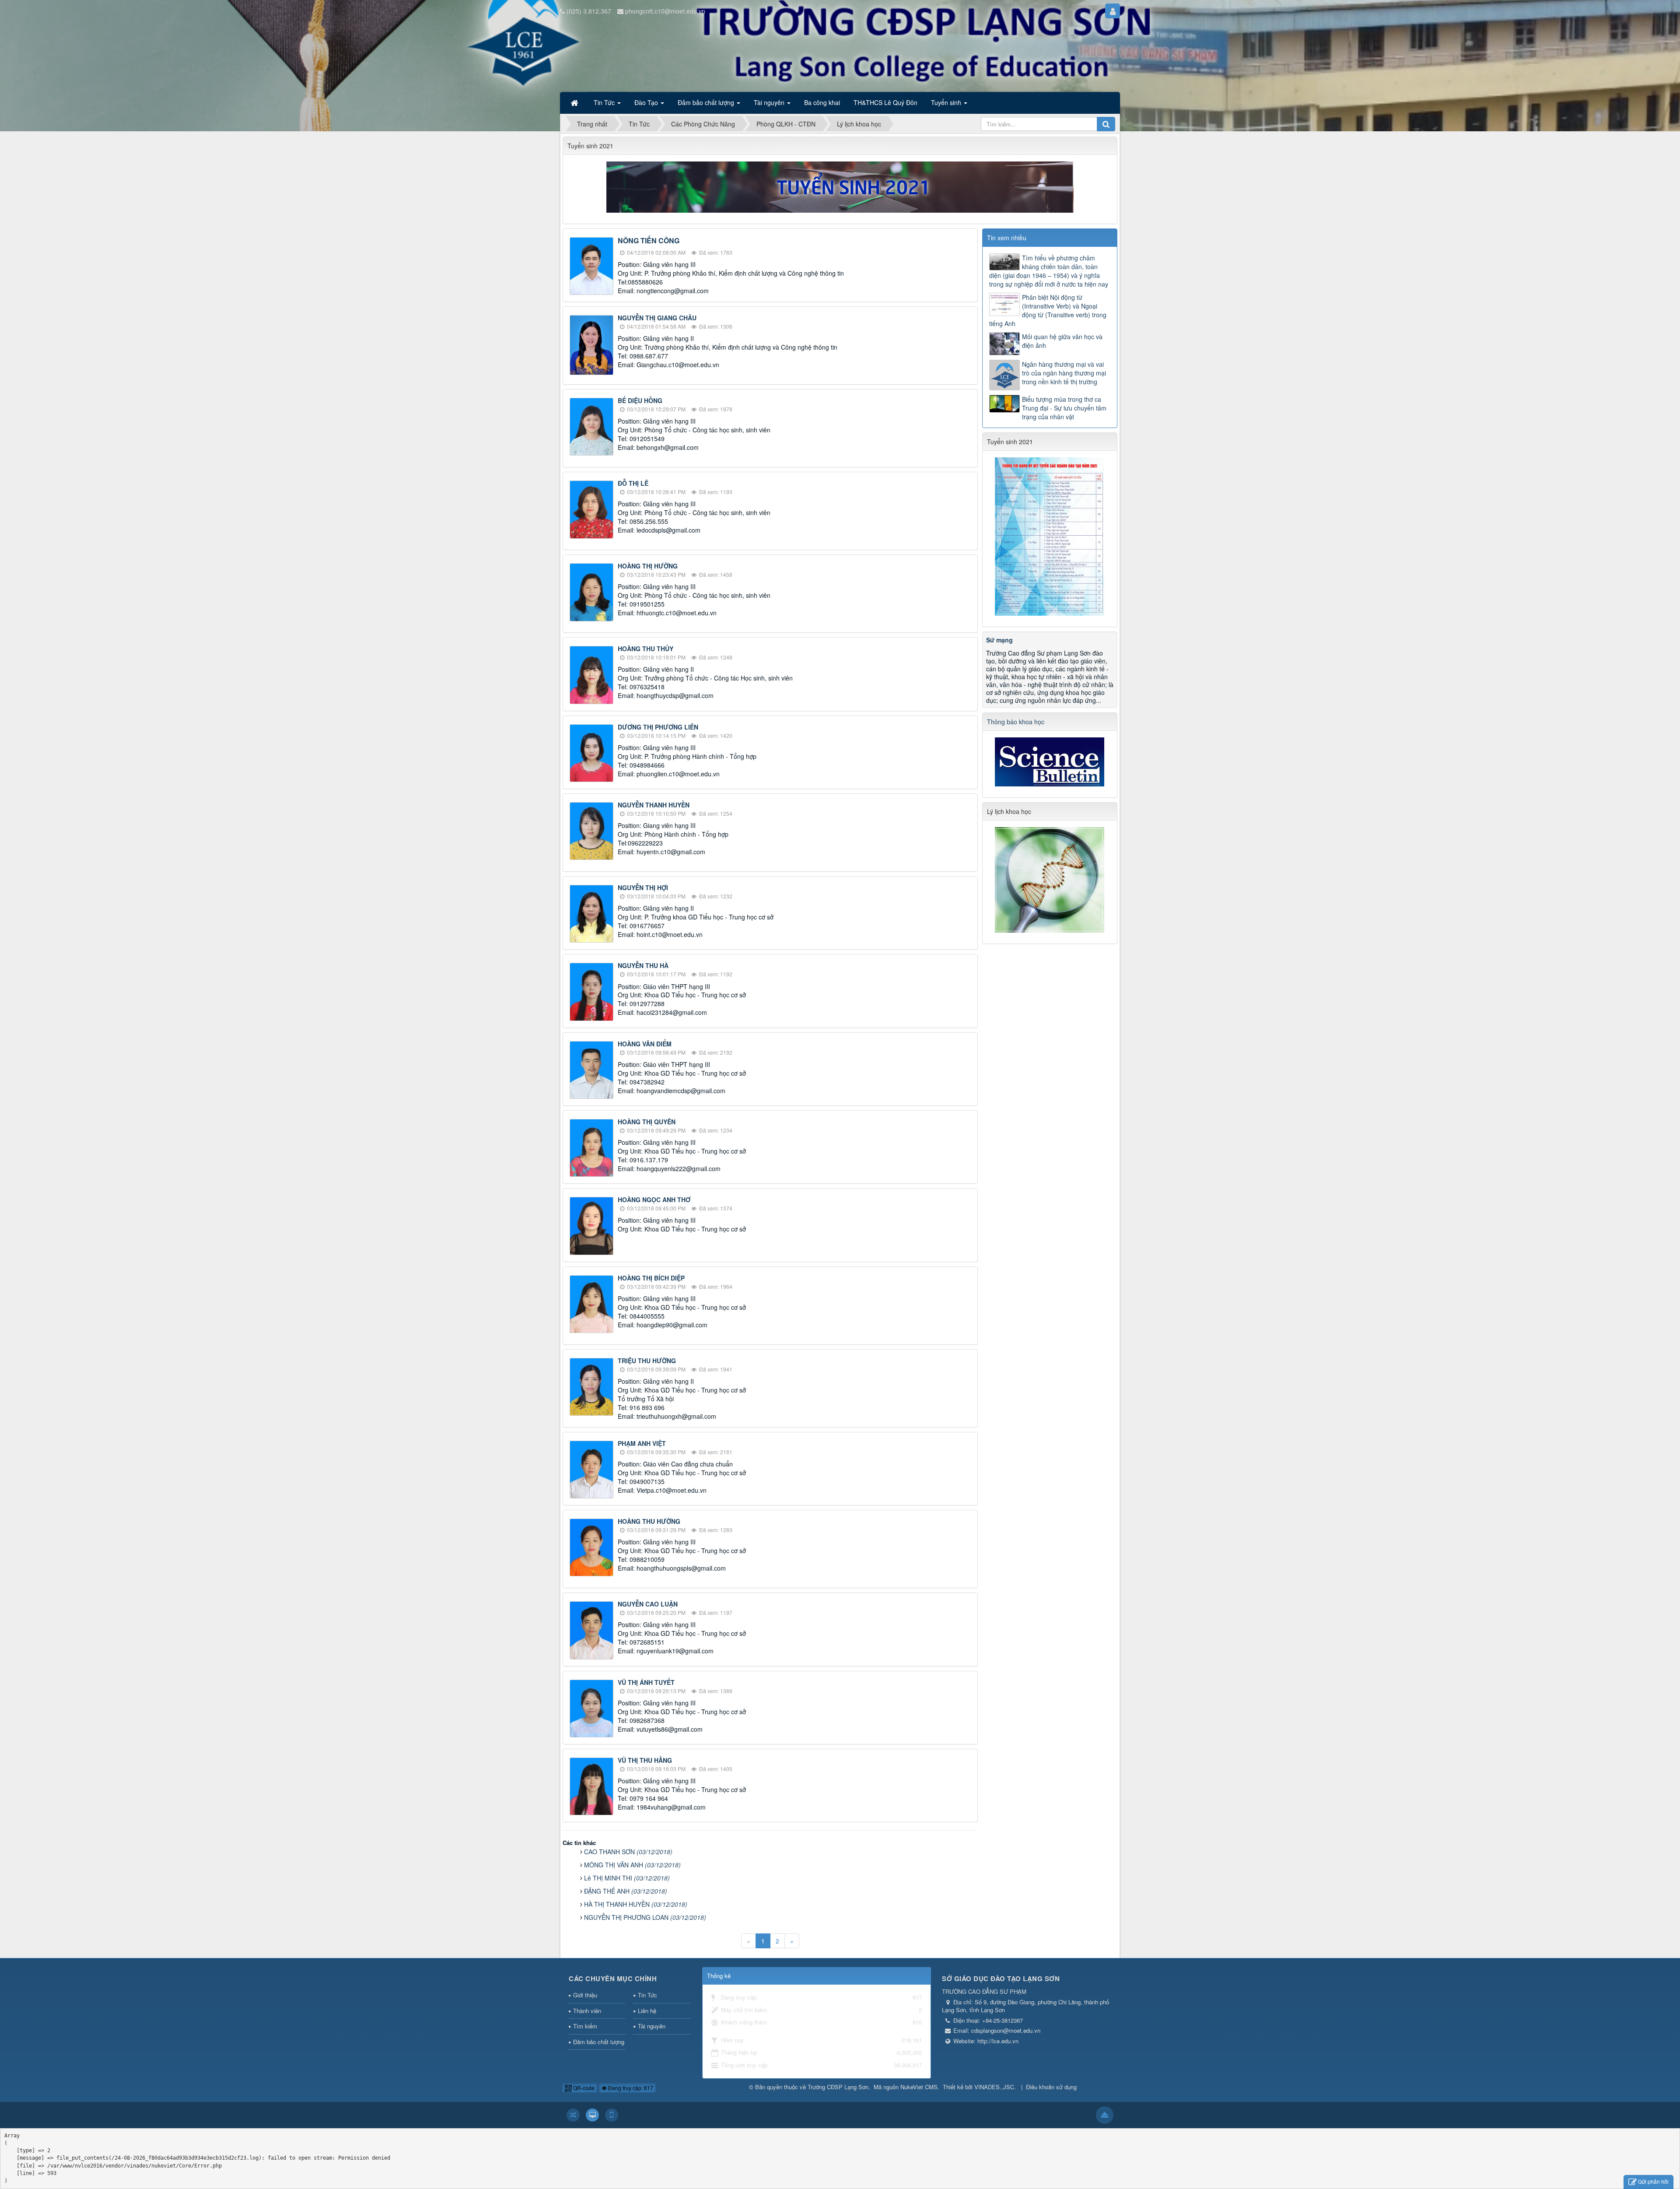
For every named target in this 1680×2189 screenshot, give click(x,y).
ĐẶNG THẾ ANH (626, 1891)
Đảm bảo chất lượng (599, 2042)
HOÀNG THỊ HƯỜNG (648, 566)
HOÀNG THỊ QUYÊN (647, 1122)
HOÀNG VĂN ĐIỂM (645, 1044)
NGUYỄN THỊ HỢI (643, 888)
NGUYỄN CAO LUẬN (648, 1604)
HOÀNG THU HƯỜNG (649, 1521)
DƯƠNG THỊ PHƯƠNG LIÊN (658, 727)
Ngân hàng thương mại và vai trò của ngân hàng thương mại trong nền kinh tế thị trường (1064, 373)
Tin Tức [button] (605, 102)
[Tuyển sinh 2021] (840, 186)
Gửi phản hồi (1653, 2181)
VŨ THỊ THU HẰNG (645, 1760)
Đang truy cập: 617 (630, 2088)
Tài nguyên (652, 2026)
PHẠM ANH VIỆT (642, 1443)
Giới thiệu (585, 1995)
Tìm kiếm (585, 2026)
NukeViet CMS (919, 2087)
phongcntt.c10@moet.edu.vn (665, 11)
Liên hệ (647, 2011)
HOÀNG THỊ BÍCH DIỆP (651, 1278)
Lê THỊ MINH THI (627, 1878)
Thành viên (587, 2011)
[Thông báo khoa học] (1050, 761)
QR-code (583, 2088)
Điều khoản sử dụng (1051, 2087)
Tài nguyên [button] (770, 102)
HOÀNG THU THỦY (646, 649)
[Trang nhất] (575, 102)
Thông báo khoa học (1016, 722)
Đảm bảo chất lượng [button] (707, 102)
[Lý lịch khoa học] (1050, 879)
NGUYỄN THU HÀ (643, 965)
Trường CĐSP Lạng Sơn (838, 2087)
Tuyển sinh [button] (947, 102)
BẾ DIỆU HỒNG (640, 400)
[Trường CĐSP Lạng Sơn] (595, 56)
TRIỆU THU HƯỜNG (647, 1361)
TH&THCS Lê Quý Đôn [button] (885, 102)
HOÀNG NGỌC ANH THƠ (654, 1200)
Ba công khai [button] (822, 102)
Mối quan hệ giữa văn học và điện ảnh (1062, 341)
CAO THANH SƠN (628, 1852)
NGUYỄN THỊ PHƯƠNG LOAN (645, 1917)
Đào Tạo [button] (647, 102)
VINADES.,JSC (994, 2087)
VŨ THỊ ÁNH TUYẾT (646, 1682)
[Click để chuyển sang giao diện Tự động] (573, 2115)
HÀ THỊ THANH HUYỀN (636, 1904)
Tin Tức (647, 1995)
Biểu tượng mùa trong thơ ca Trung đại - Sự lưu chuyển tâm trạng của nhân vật (1064, 408)
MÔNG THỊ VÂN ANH (632, 1865)
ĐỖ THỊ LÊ (633, 483)
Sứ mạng (999, 640)
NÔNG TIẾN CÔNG (649, 240)
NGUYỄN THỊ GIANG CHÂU (657, 318)
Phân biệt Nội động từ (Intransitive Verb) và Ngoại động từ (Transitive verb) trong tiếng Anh (1048, 310)
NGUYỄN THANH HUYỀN (654, 805)
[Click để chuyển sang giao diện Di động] (612, 2115)
